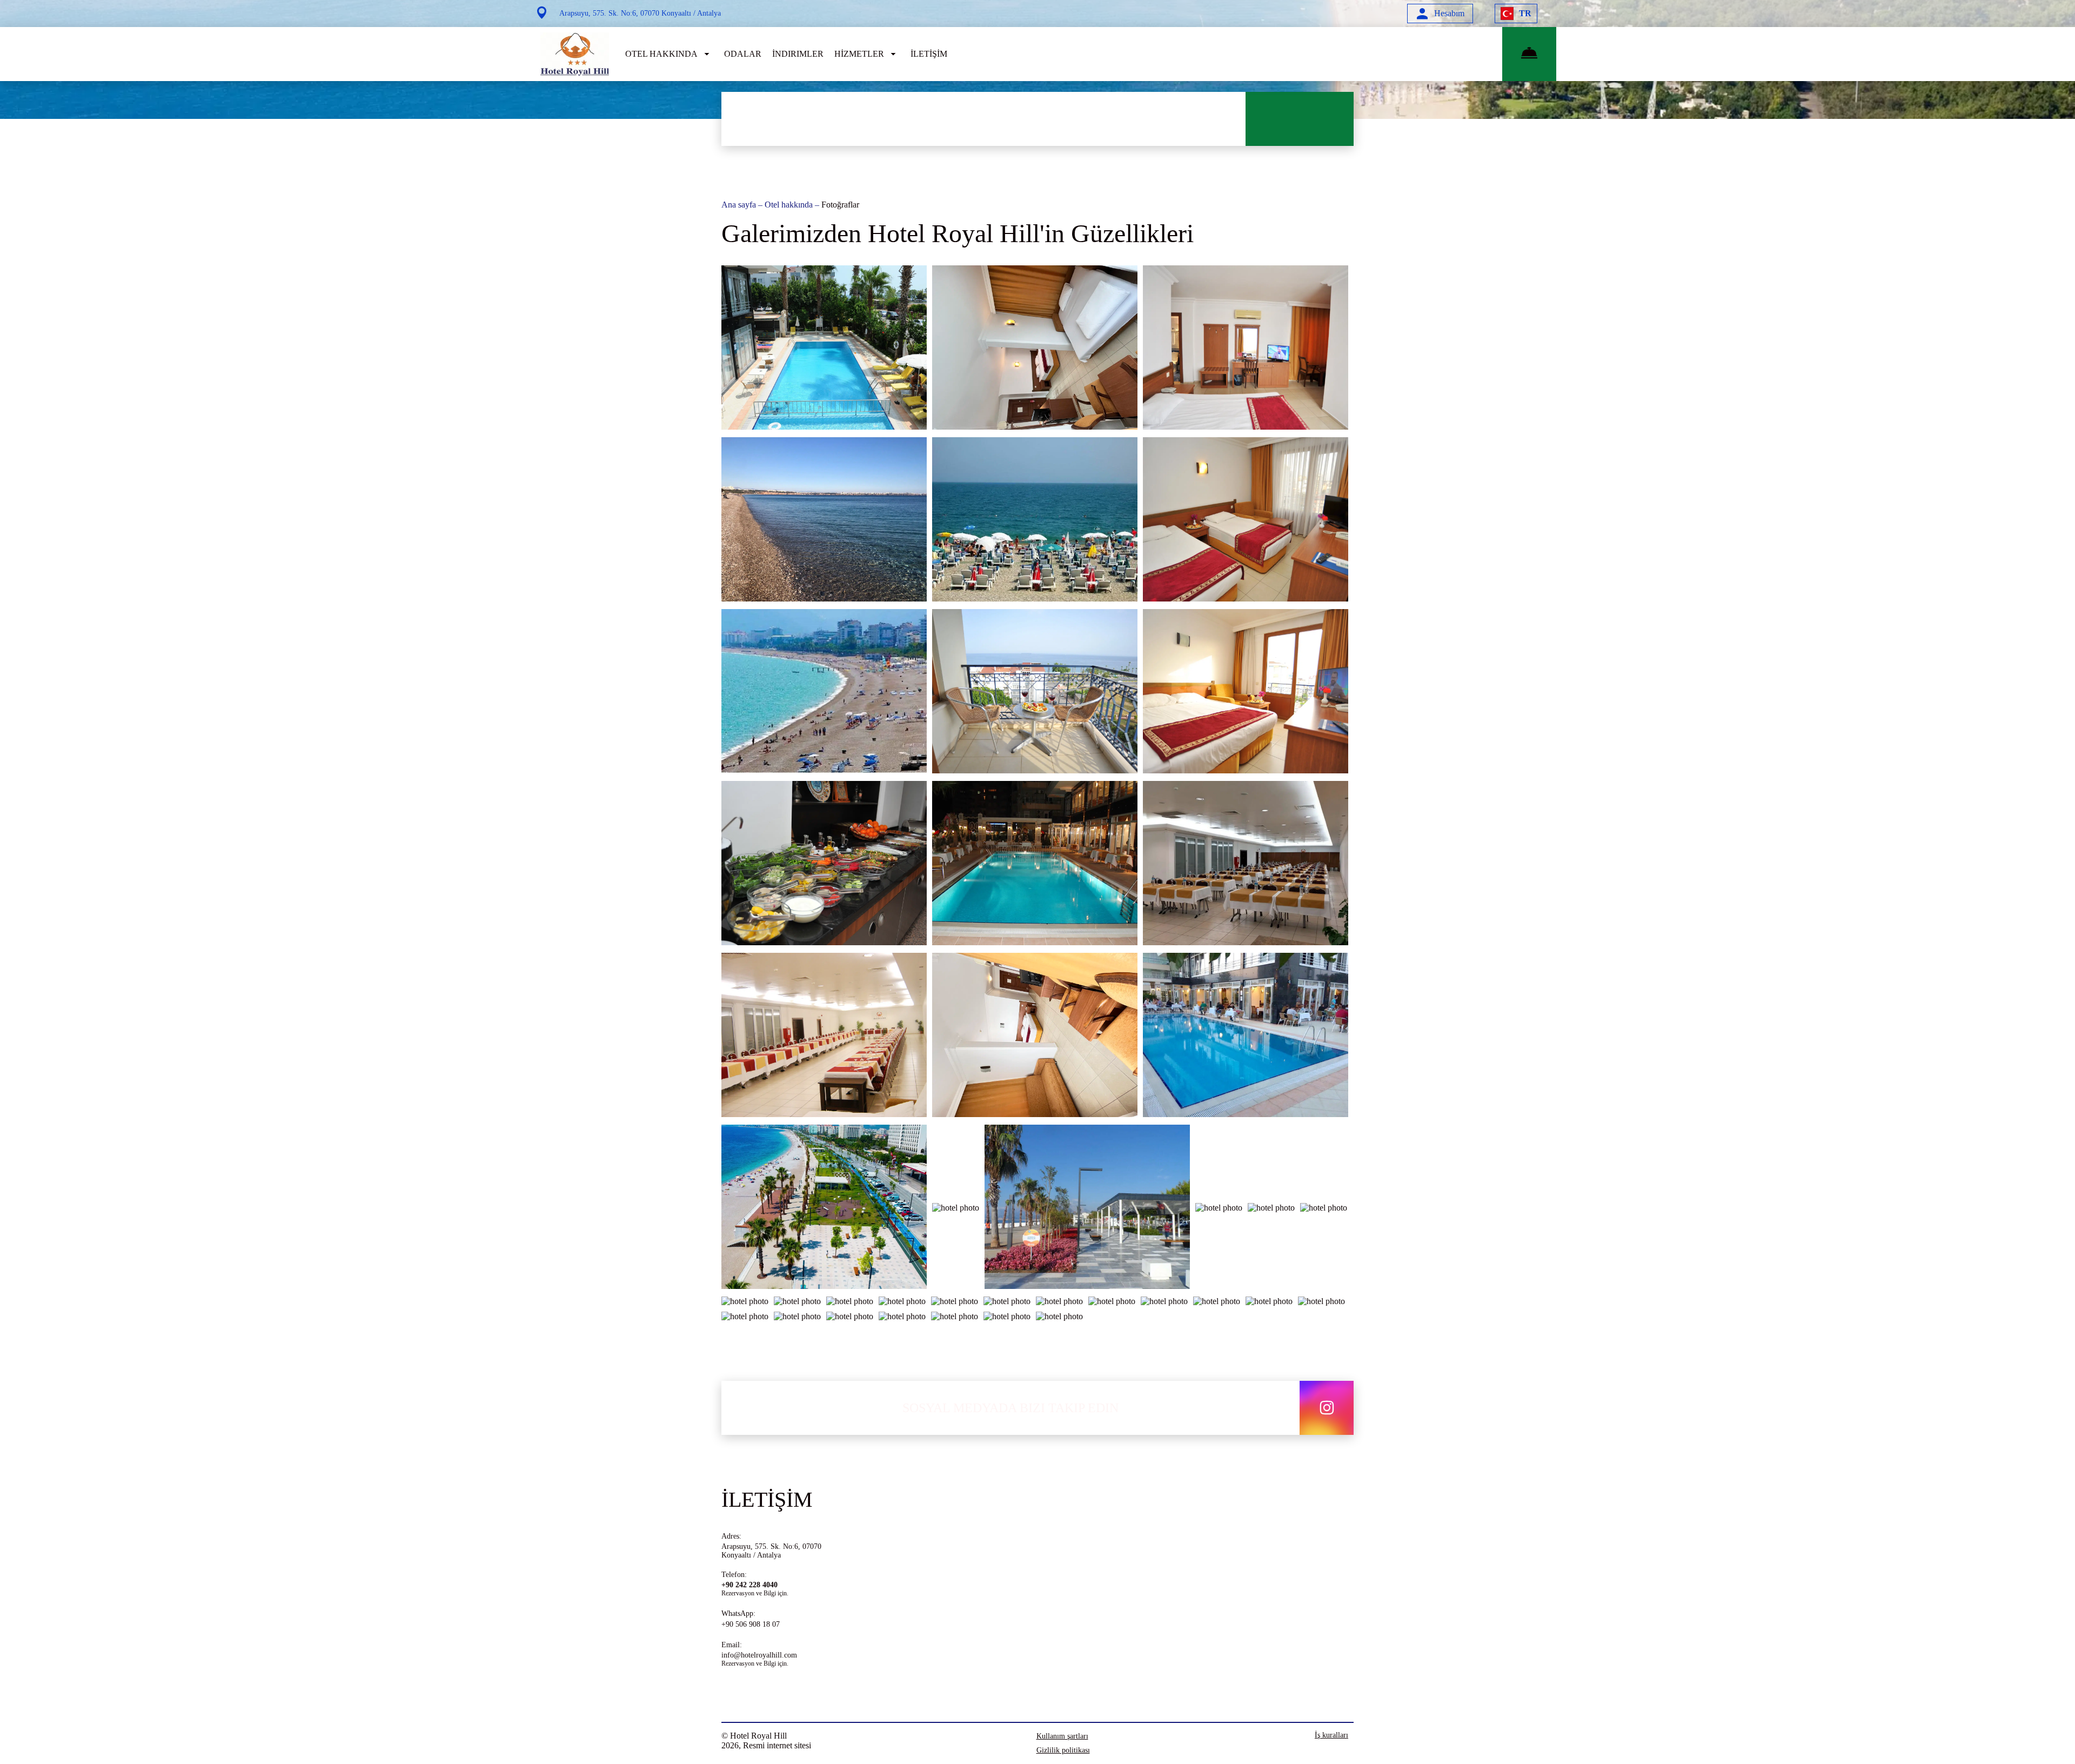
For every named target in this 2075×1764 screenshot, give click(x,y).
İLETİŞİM (929, 54)
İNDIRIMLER (798, 54)
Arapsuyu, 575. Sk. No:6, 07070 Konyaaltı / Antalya (771, 1551)
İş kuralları (1331, 1735)
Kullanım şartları (1062, 1736)
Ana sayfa (740, 205)
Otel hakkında (790, 205)
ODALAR (743, 54)
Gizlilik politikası (1063, 1750)
